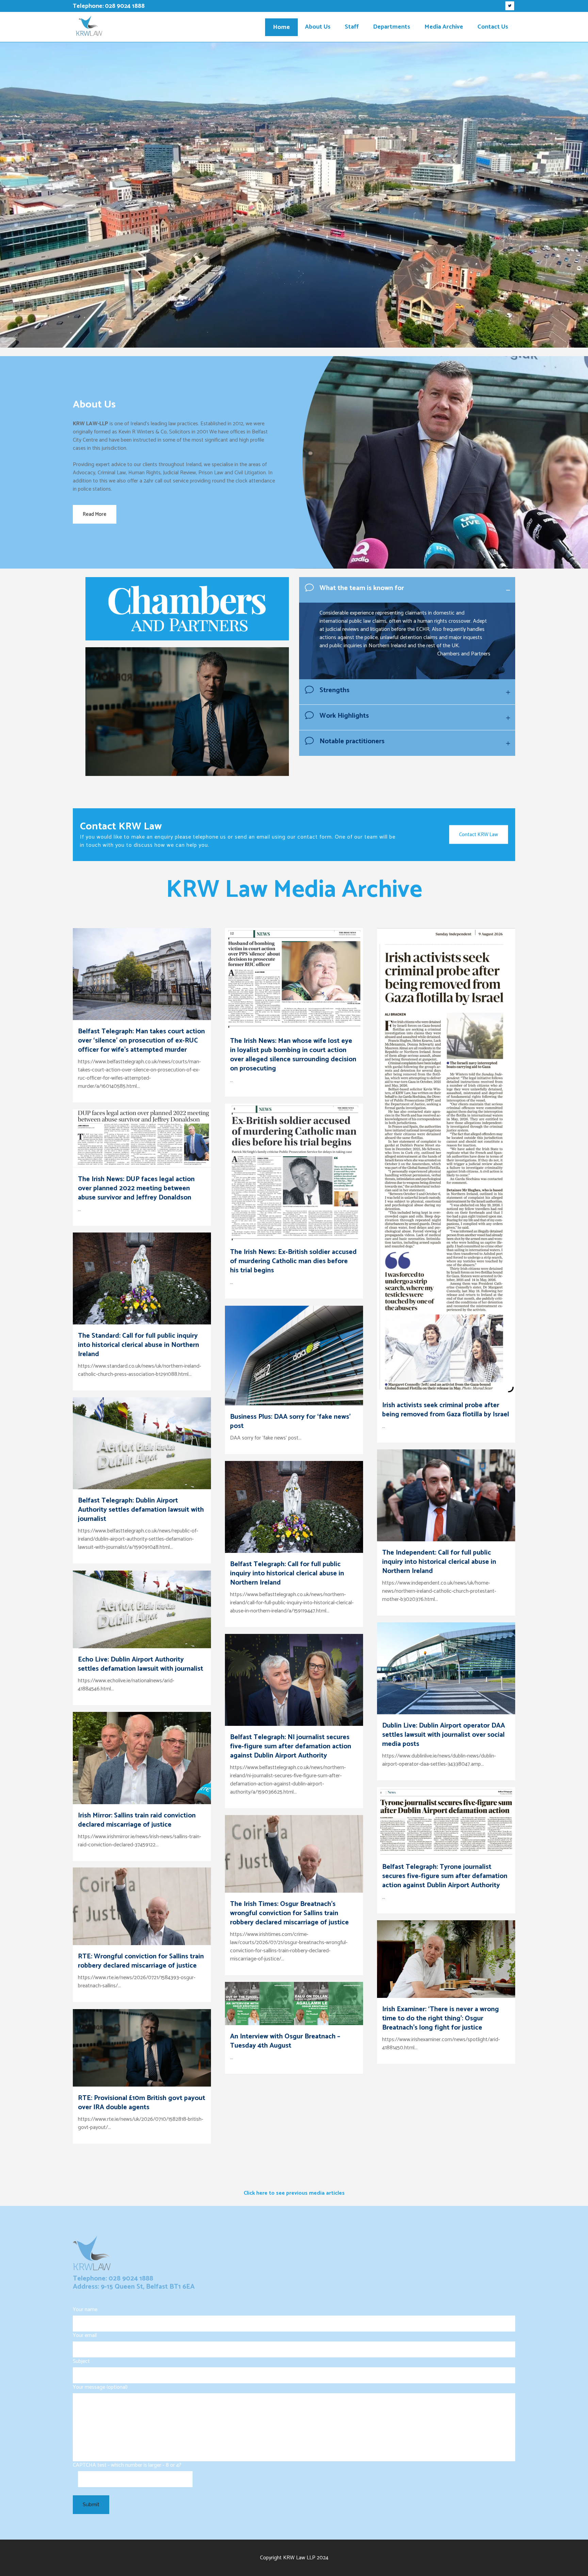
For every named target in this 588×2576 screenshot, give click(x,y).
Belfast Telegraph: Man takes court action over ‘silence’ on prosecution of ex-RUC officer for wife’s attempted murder (141, 1041)
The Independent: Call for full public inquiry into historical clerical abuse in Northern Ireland (439, 1562)
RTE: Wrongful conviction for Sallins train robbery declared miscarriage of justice (141, 1961)
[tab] (407, 590)
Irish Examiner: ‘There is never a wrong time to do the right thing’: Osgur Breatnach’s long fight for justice (440, 2018)
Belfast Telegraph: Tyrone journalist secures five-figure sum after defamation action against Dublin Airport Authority (445, 1876)
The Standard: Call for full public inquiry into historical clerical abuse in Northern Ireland (138, 1345)
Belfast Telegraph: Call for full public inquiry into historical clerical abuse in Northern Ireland (287, 1573)
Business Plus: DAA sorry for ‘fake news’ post (290, 1421)
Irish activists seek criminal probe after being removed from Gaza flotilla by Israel (446, 1410)
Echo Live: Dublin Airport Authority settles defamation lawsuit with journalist (141, 1664)
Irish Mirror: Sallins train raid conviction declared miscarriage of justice (137, 1820)
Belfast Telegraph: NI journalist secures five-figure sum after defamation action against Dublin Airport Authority (291, 1746)
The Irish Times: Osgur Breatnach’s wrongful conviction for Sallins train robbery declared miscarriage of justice (289, 1913)
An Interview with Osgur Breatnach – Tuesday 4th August (285, 2041)
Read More (95, 514)
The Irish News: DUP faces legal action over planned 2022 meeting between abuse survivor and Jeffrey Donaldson (136, 1188)
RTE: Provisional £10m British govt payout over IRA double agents (142, 2103)
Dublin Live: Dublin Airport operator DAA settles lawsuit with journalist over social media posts (444, 1735)
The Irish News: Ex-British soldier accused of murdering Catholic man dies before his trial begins (293, 1261)
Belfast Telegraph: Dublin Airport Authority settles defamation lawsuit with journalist (141, 1510)
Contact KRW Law (479, 835)
